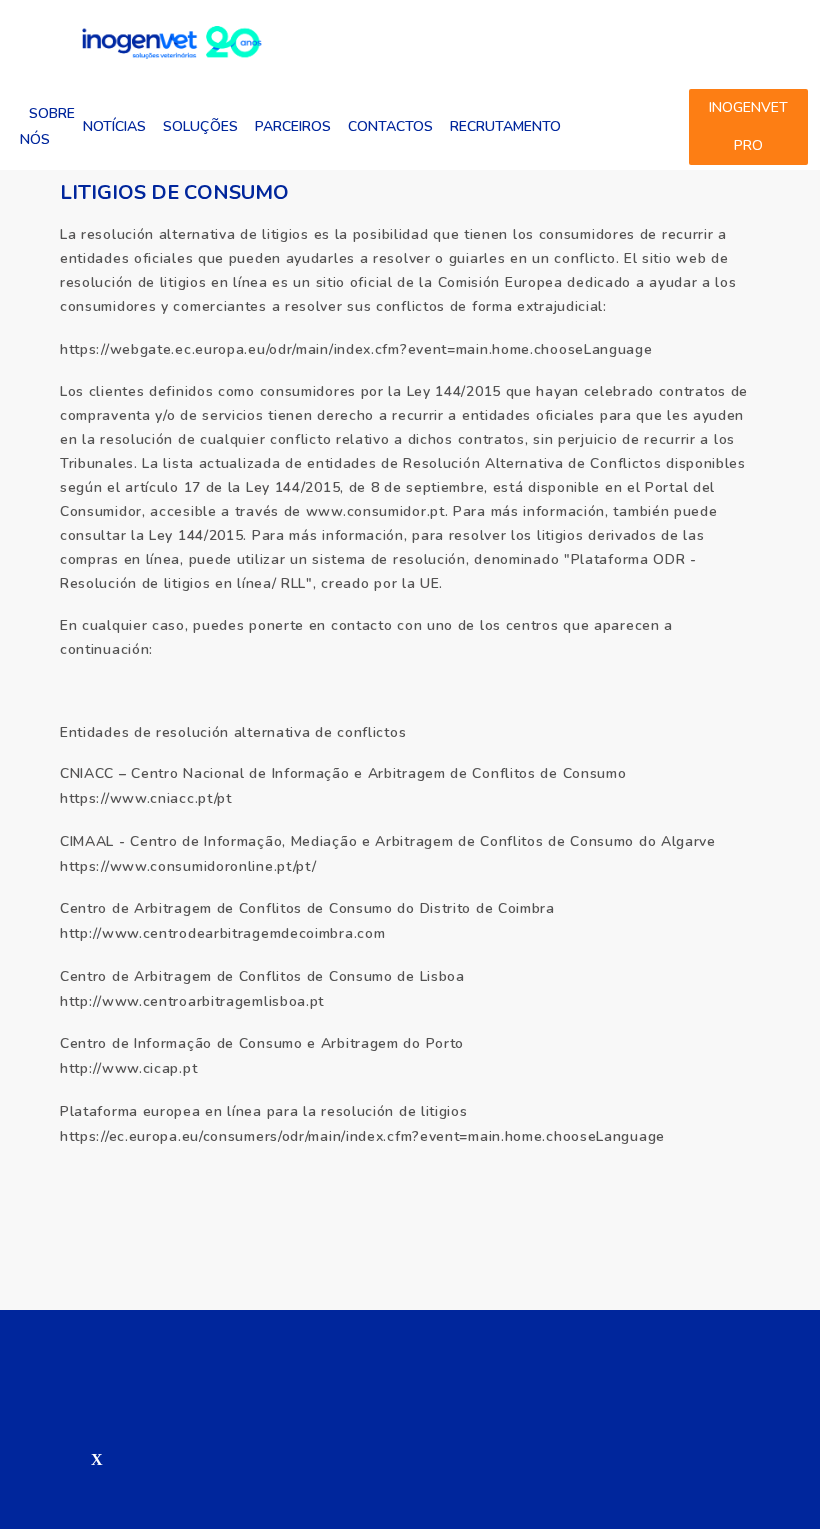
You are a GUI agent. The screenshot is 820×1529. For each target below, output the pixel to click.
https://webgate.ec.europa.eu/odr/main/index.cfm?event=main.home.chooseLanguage (356, 349)
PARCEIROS (293, 126)
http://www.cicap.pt (128, 1068)
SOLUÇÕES (200, 126)
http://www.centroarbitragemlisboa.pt (192, 1001)
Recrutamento (505, 126)
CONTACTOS (390, 126)
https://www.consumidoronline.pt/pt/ (188, 866)
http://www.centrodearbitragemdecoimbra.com (222, 933)
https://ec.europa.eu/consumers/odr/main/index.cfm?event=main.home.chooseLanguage (362, 1136)
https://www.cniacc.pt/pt (146, 798)
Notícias (114, 126)
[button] (73, 1460)
